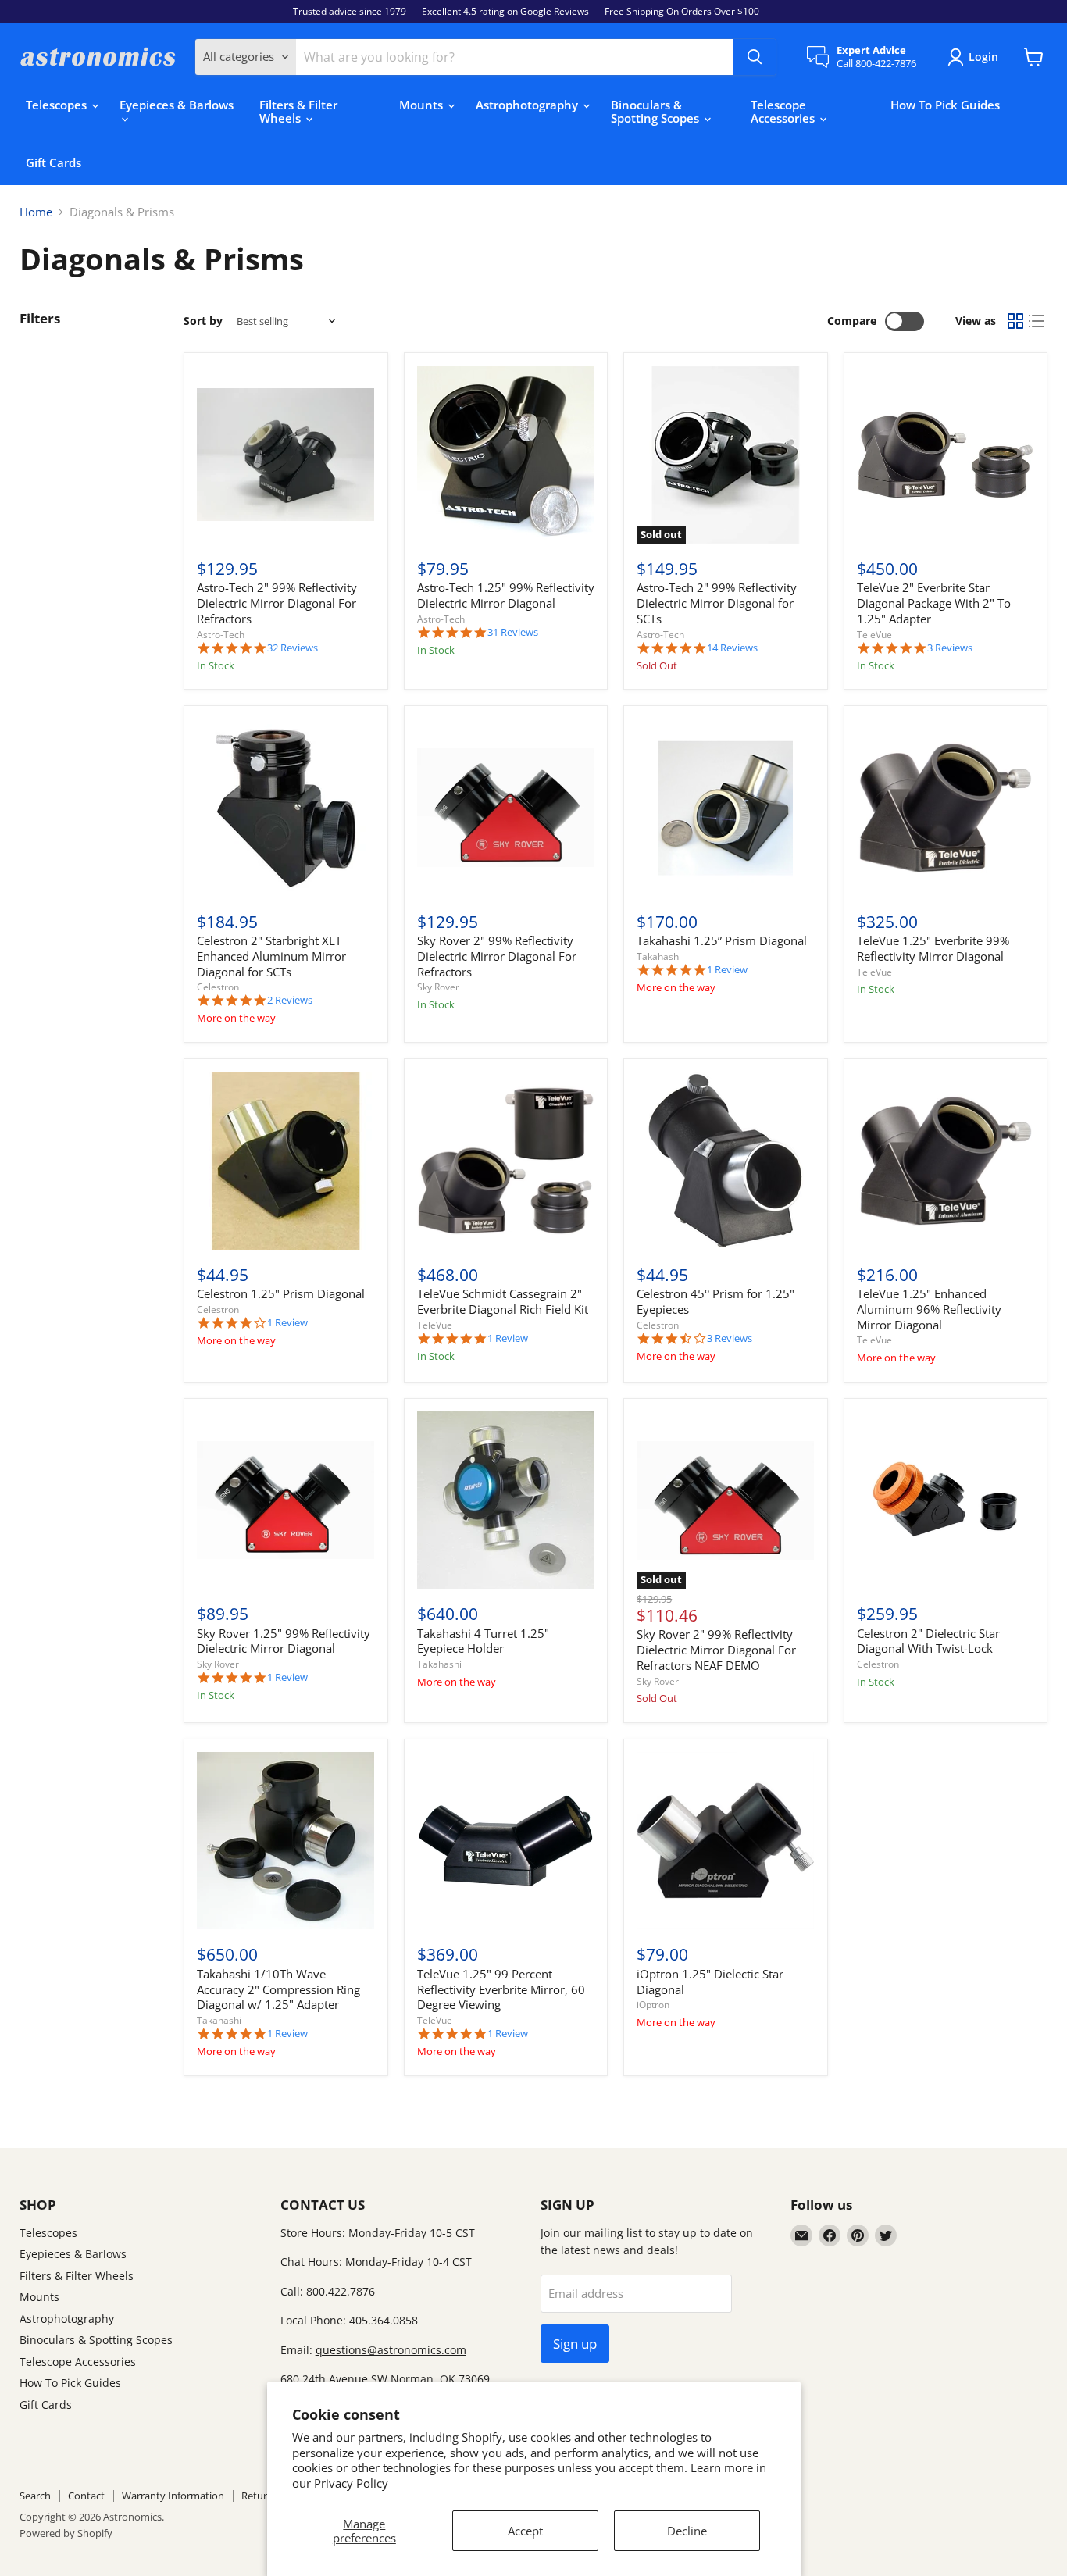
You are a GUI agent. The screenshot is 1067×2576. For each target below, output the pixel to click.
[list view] (1037, 322)
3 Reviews (950, 648)
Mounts (423, 105)
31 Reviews (513, 632)
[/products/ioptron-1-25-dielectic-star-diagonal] (725, 1841)
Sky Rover (438, 987)
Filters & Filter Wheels (298, 111)
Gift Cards (54, 162)
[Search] (755, 57)
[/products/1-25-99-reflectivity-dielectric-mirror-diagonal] (506, 455)
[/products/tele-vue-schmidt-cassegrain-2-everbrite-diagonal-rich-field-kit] (506, 1161)
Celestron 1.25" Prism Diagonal (281, 1293)
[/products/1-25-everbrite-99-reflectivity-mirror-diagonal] (946, 808)
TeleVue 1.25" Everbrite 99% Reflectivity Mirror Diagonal (933, 948)
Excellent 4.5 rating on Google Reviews (505, 12)
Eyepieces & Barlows (177, 105)
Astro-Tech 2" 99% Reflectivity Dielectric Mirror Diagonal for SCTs (717, 603)
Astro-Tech (221, 635)
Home (36, 212)
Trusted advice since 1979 (350, 12)
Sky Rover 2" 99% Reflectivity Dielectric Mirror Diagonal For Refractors (497, 956)
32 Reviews (293, 648)
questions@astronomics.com (391, 2350)
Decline (687, 2531)
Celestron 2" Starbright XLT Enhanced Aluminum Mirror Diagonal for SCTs (271, 956)
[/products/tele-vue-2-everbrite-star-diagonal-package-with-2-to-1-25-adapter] (946, 455)
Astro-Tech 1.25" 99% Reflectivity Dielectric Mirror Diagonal (506, 595)
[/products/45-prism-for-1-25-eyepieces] (725, 1161)
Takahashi (659, 956)
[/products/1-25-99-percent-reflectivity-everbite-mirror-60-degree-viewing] (506, 1841)
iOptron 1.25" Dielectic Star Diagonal (710, 1982)
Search (35, 2496)
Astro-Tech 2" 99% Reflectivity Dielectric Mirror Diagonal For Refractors (277, 603)
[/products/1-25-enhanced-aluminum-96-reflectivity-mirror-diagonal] (946, 1161)
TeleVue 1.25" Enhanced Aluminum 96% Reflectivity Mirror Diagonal (929, 1309)
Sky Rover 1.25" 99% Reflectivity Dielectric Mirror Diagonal (284, 1641)
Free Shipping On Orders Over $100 (682, 12)
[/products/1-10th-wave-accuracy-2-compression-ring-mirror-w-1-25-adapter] (285, 1841)
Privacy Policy (351, 2483)
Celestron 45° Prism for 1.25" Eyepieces (715, 1301)
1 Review (727, 970)
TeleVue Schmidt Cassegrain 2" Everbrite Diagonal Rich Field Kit (503, 1301)
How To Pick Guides (945, 105)
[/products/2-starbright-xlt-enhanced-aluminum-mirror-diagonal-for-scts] (285, 808)
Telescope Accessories (784, 111)
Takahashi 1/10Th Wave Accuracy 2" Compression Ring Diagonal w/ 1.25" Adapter (278, 1989)
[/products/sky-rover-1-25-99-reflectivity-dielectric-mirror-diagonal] (285, 1500)
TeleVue (874, 635)
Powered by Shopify (66, 2533)
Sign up (575, 2344)
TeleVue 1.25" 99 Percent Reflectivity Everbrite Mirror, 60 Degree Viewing (501, 1989)
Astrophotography (528, 105)
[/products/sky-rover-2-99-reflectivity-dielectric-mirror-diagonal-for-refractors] (506, 808)
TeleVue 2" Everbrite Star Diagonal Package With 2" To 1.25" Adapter (934, 603)
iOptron (653, 2005)
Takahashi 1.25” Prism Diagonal (722, 940)
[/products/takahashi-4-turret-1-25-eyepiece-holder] (506, 1500)
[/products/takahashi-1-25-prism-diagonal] (725, 808)
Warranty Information (173, 2496)
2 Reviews (290, 1000)
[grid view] (1015, 322)
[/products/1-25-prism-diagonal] (285, 1161)
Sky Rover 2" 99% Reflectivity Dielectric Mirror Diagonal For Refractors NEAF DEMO (716, 1649)
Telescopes (58, 105)
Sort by (203, 321)
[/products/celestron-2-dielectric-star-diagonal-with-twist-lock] (946, 1500)
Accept (525, 2531)
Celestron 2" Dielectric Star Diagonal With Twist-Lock (928, 1641)
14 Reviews (732, 648)
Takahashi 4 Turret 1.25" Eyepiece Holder (483, 1641)
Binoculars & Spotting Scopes (657, 111)
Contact (86, 2496)
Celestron (218, 987)
